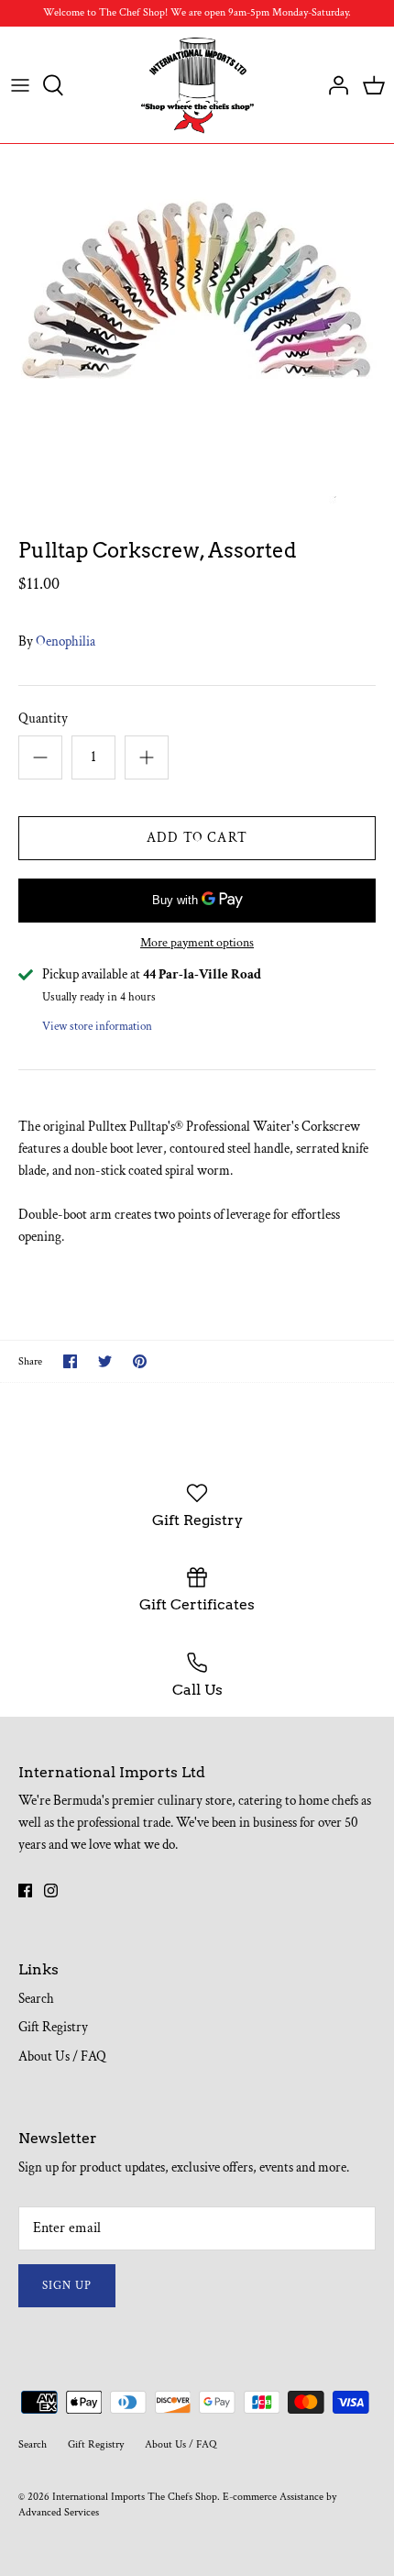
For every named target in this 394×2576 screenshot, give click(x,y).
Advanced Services (59, 2512)
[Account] (334, 85)
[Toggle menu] (20, 85)
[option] (197, 327)
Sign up (67, 2286)
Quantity (43, 719)
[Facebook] (25, 1891)
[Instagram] (51, 1891)
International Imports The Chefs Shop (135, 2497)
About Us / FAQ (62, 2056)
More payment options (197, 943)
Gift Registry (53, 2027)
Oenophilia (66, 641)
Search (36, 1999)
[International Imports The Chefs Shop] (197, 85)
